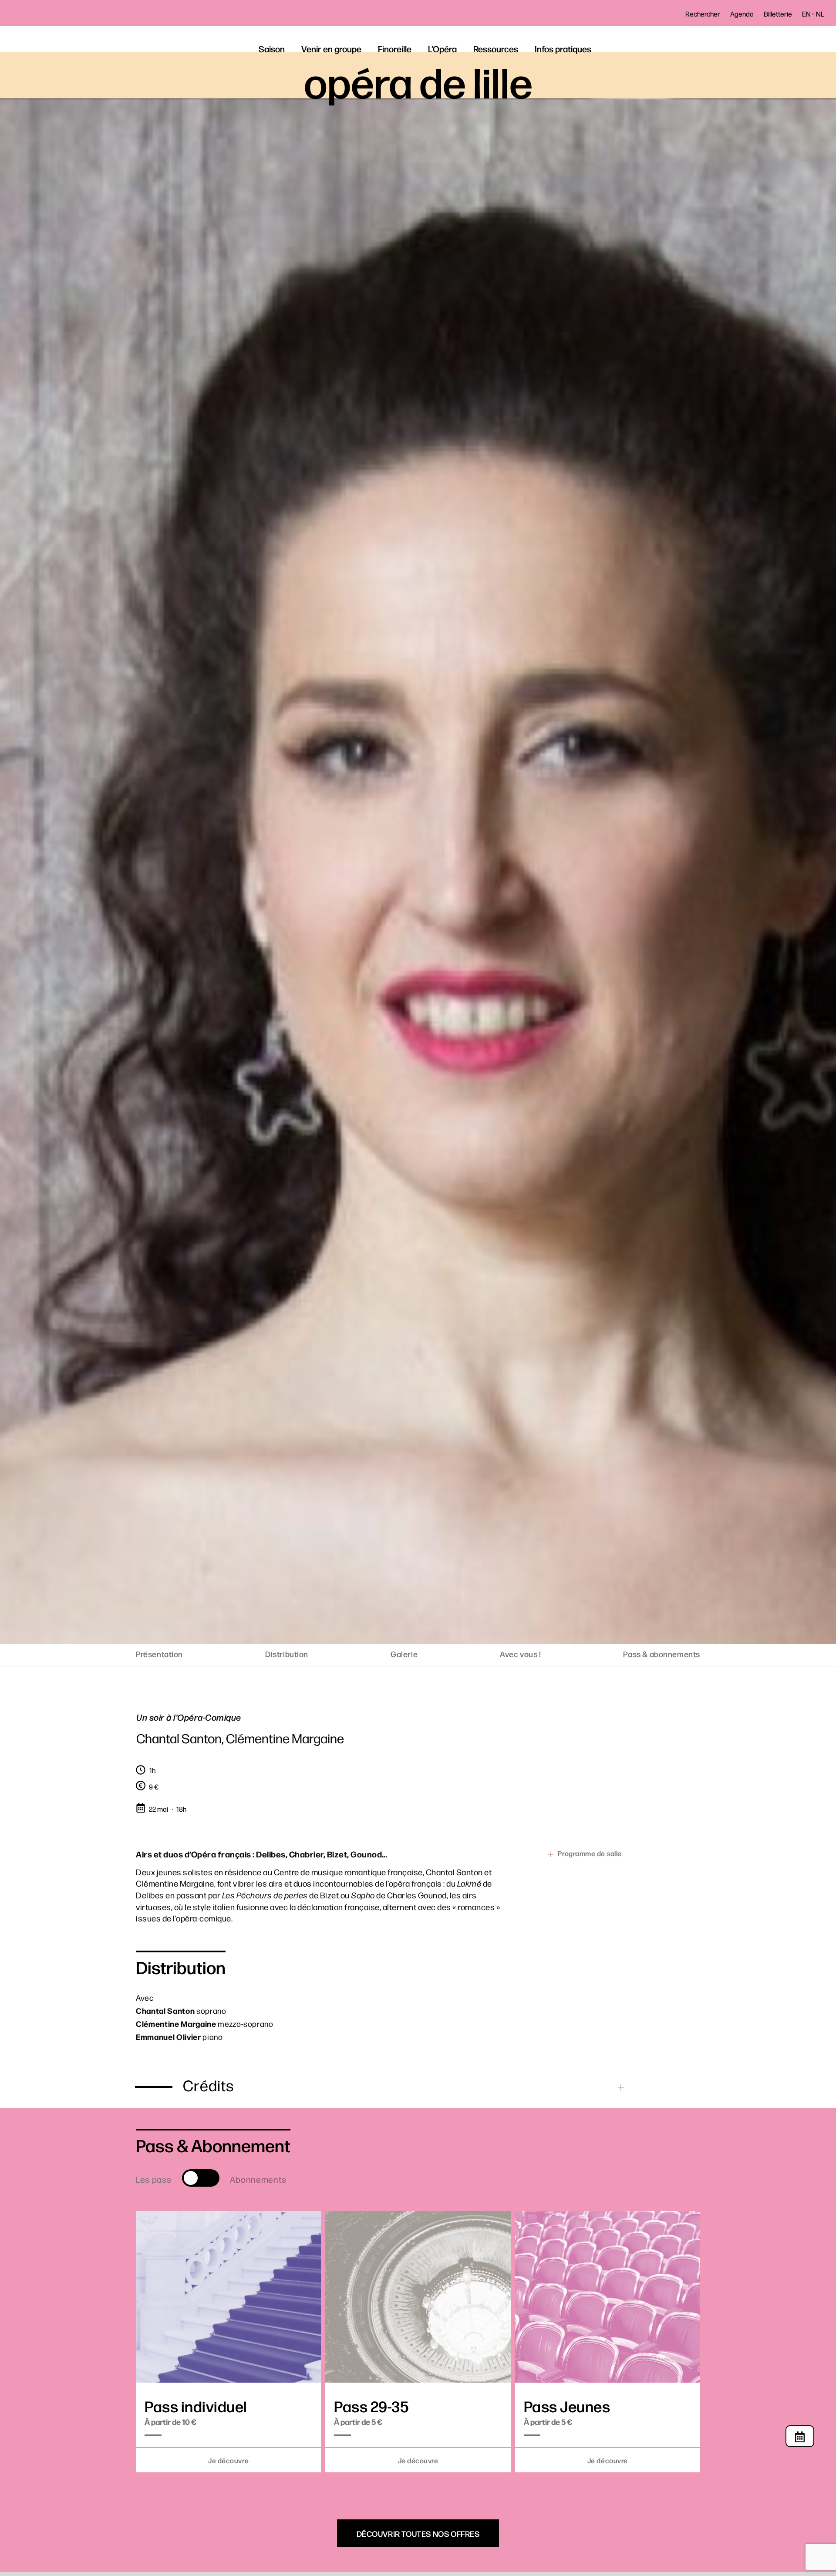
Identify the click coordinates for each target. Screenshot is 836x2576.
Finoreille (395, 49)
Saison (272, 49)
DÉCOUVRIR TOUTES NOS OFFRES (418, 2533)
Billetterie (778, 14)
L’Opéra (442, 49)
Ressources (496, 49)
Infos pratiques (563, 49)
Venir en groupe (331, 49)
